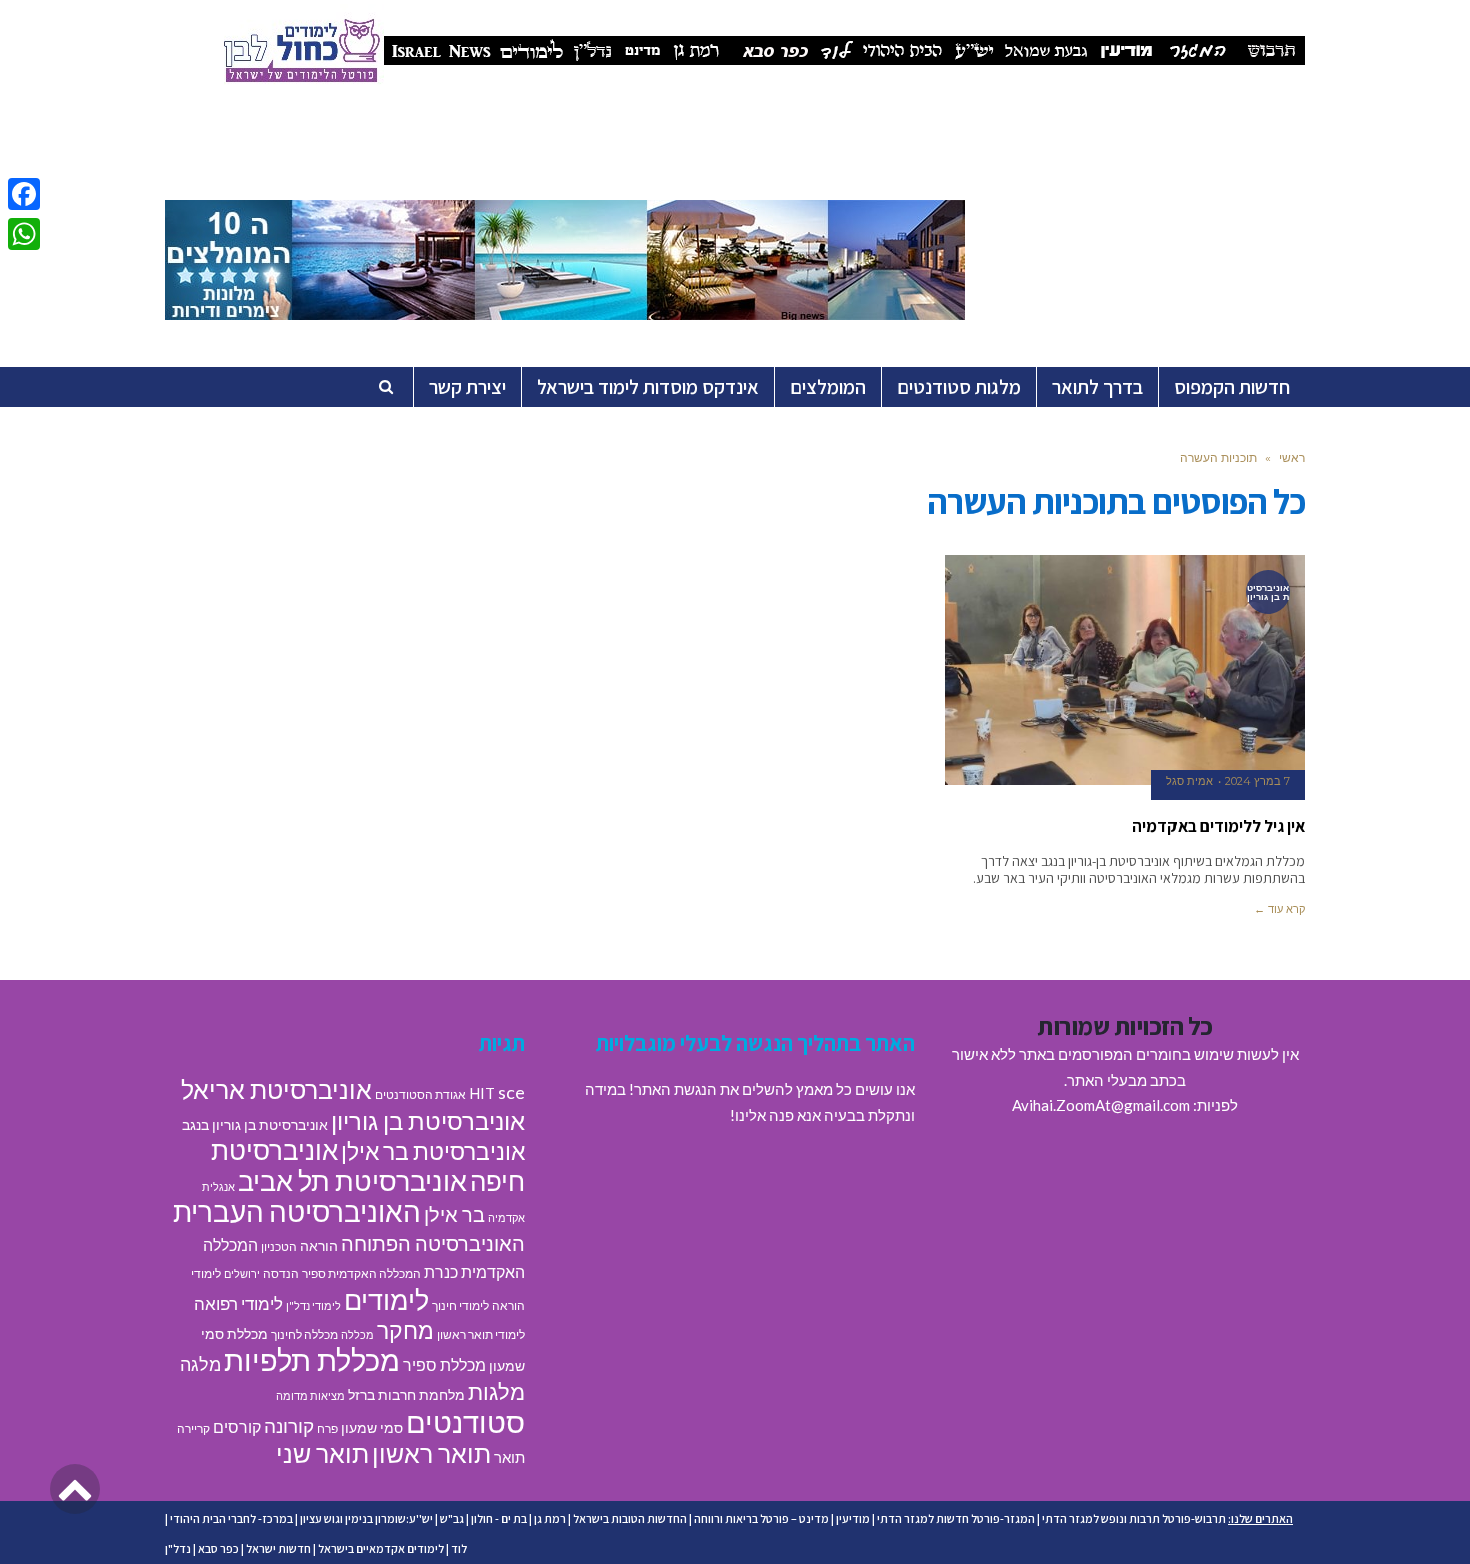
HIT (482, 1093)
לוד (459, 1548)
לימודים (386, 1299)
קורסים (237, 1426)
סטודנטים (465, 1421)
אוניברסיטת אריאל (276, 1089)
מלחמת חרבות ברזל (406, 1395)
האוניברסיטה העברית (297, 1211)
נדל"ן (178, 1548)
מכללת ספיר (444, 1364)
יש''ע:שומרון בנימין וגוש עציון (366, 1518)
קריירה (193, 1428)
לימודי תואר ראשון (481, 1334)
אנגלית (218, 1186)
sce (511, 1092)
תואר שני (322, 1453)
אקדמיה (506, 1217)
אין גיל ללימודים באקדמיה (1218, 826)
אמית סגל (1189, 781)
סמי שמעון (372, 1428)
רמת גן (550, 1518)
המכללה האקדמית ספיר (361, 1273)
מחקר (405, 1330)
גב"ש (452, 1518)
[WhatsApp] (24, 234)
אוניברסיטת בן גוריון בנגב (255, 1125)
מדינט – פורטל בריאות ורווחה (761, 1518)
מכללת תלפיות (312, 1360)
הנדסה (281, 1273)
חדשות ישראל (278, 1548)
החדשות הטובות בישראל (630, 1518)
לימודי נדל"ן (313, 1305)
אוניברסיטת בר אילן (433, 1151)
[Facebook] (24, 194)
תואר (509, 1457)
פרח (327, 1428)
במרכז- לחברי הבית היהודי (231, 1518)
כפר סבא (218, 1548)
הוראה (319, 1246)
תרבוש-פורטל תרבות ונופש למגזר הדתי (1134, 1518)
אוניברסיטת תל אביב (352, 1180)
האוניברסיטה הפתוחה (433, 1243)
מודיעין (853, 1518)
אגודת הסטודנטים (420, 1094)
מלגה (200, 1364)
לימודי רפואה (238, 1303)
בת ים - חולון (499, 1518)
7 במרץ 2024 (1257, 781)
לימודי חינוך (460, 1305)
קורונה (289, 1425)
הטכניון (279, 1246)
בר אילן (454, 1214)
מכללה (357, 1334)
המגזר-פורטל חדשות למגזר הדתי (956, 1518)
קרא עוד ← (1279, 909)
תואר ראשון (431, 1453)
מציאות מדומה (310, 1395)
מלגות (496, 1391)
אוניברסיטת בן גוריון (428, 1120)
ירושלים (242, 1273)
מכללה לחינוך (304, 1334)
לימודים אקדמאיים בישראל (381, 1548)
